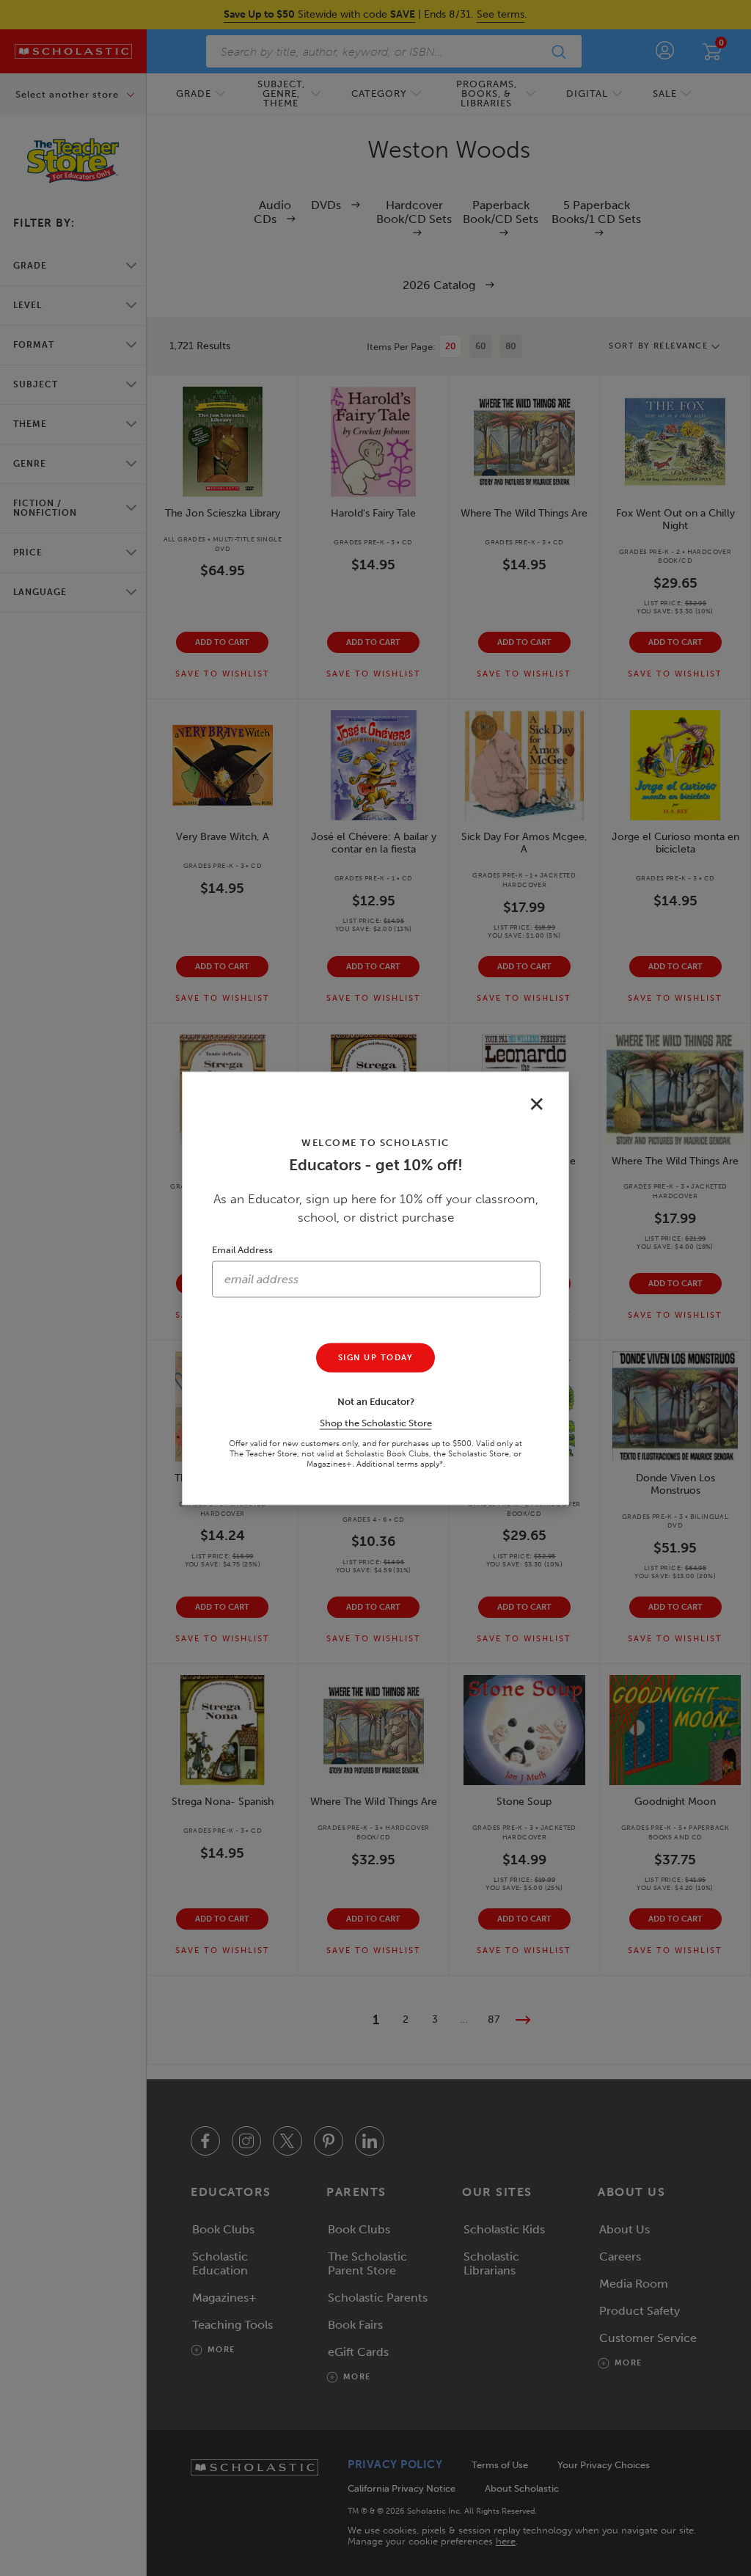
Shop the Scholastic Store (376, 1422)
